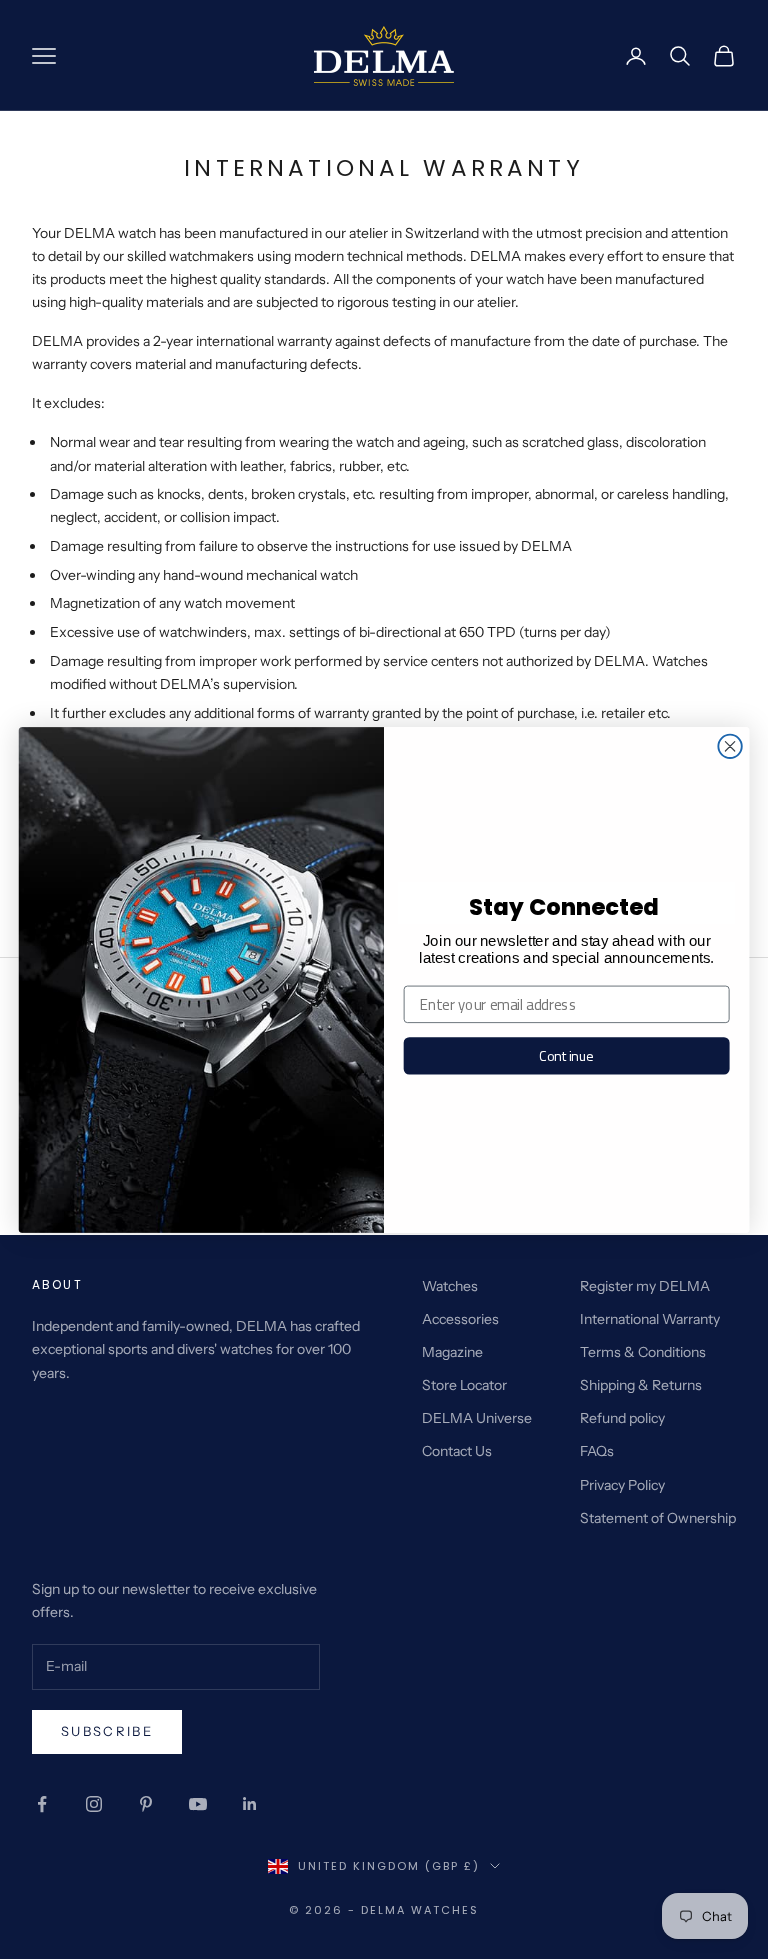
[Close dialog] (729, 745)
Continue (566, 1054)
